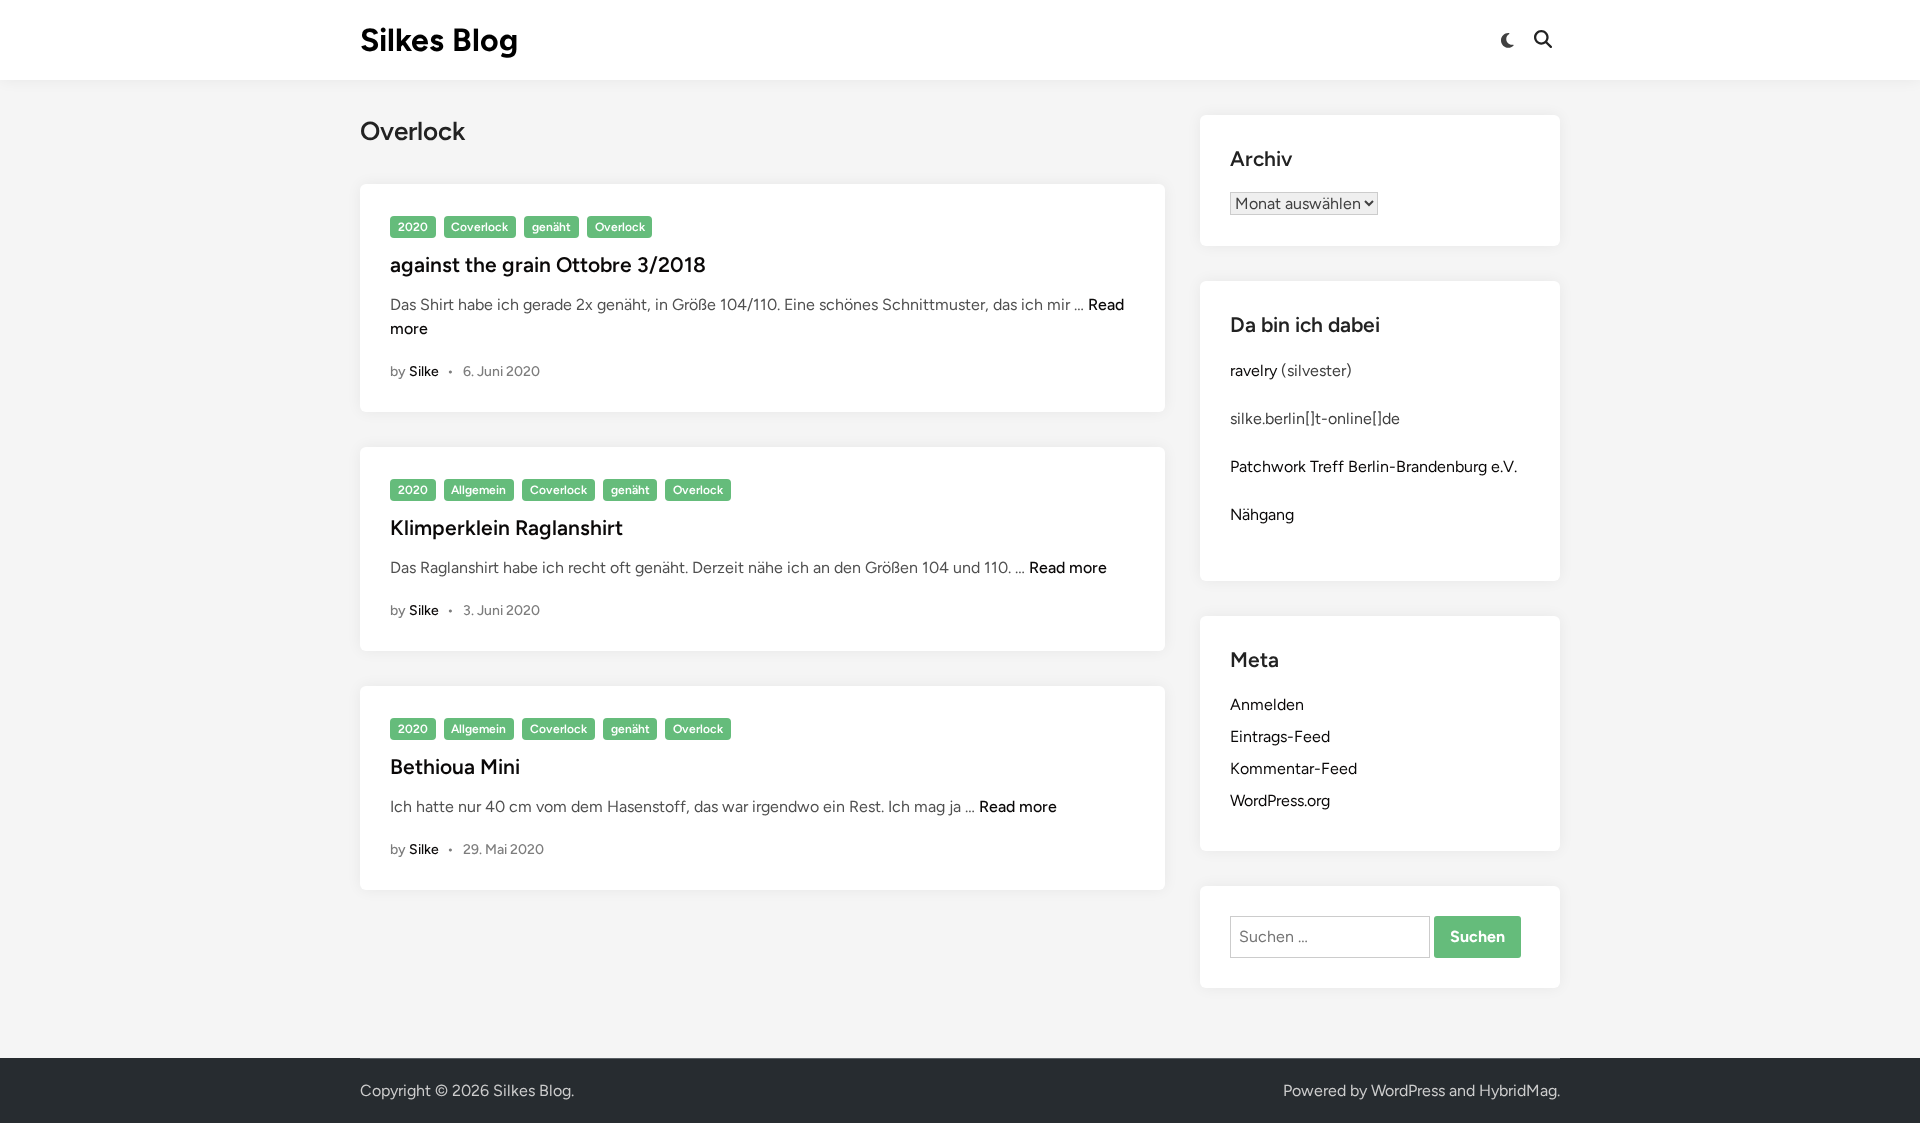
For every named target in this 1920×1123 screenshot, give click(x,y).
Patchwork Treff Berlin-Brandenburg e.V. (1373, 466)
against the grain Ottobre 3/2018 (548, 264)
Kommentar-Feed (1293, 768)
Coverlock (479, 227)
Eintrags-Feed (1280, 736)
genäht (551, 227)
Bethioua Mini (455, 766)
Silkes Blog (439, 40)
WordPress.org (1280, 800)
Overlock (620, 227)
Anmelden (1267, 704)
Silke (424, 371)
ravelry (1253, 370)
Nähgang (1262, 514)
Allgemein (478, 490)
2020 (413, 227)
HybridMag (1518, 1090)
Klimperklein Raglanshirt (506, 527)
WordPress (1408, 1090)
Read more (1068, 567)
